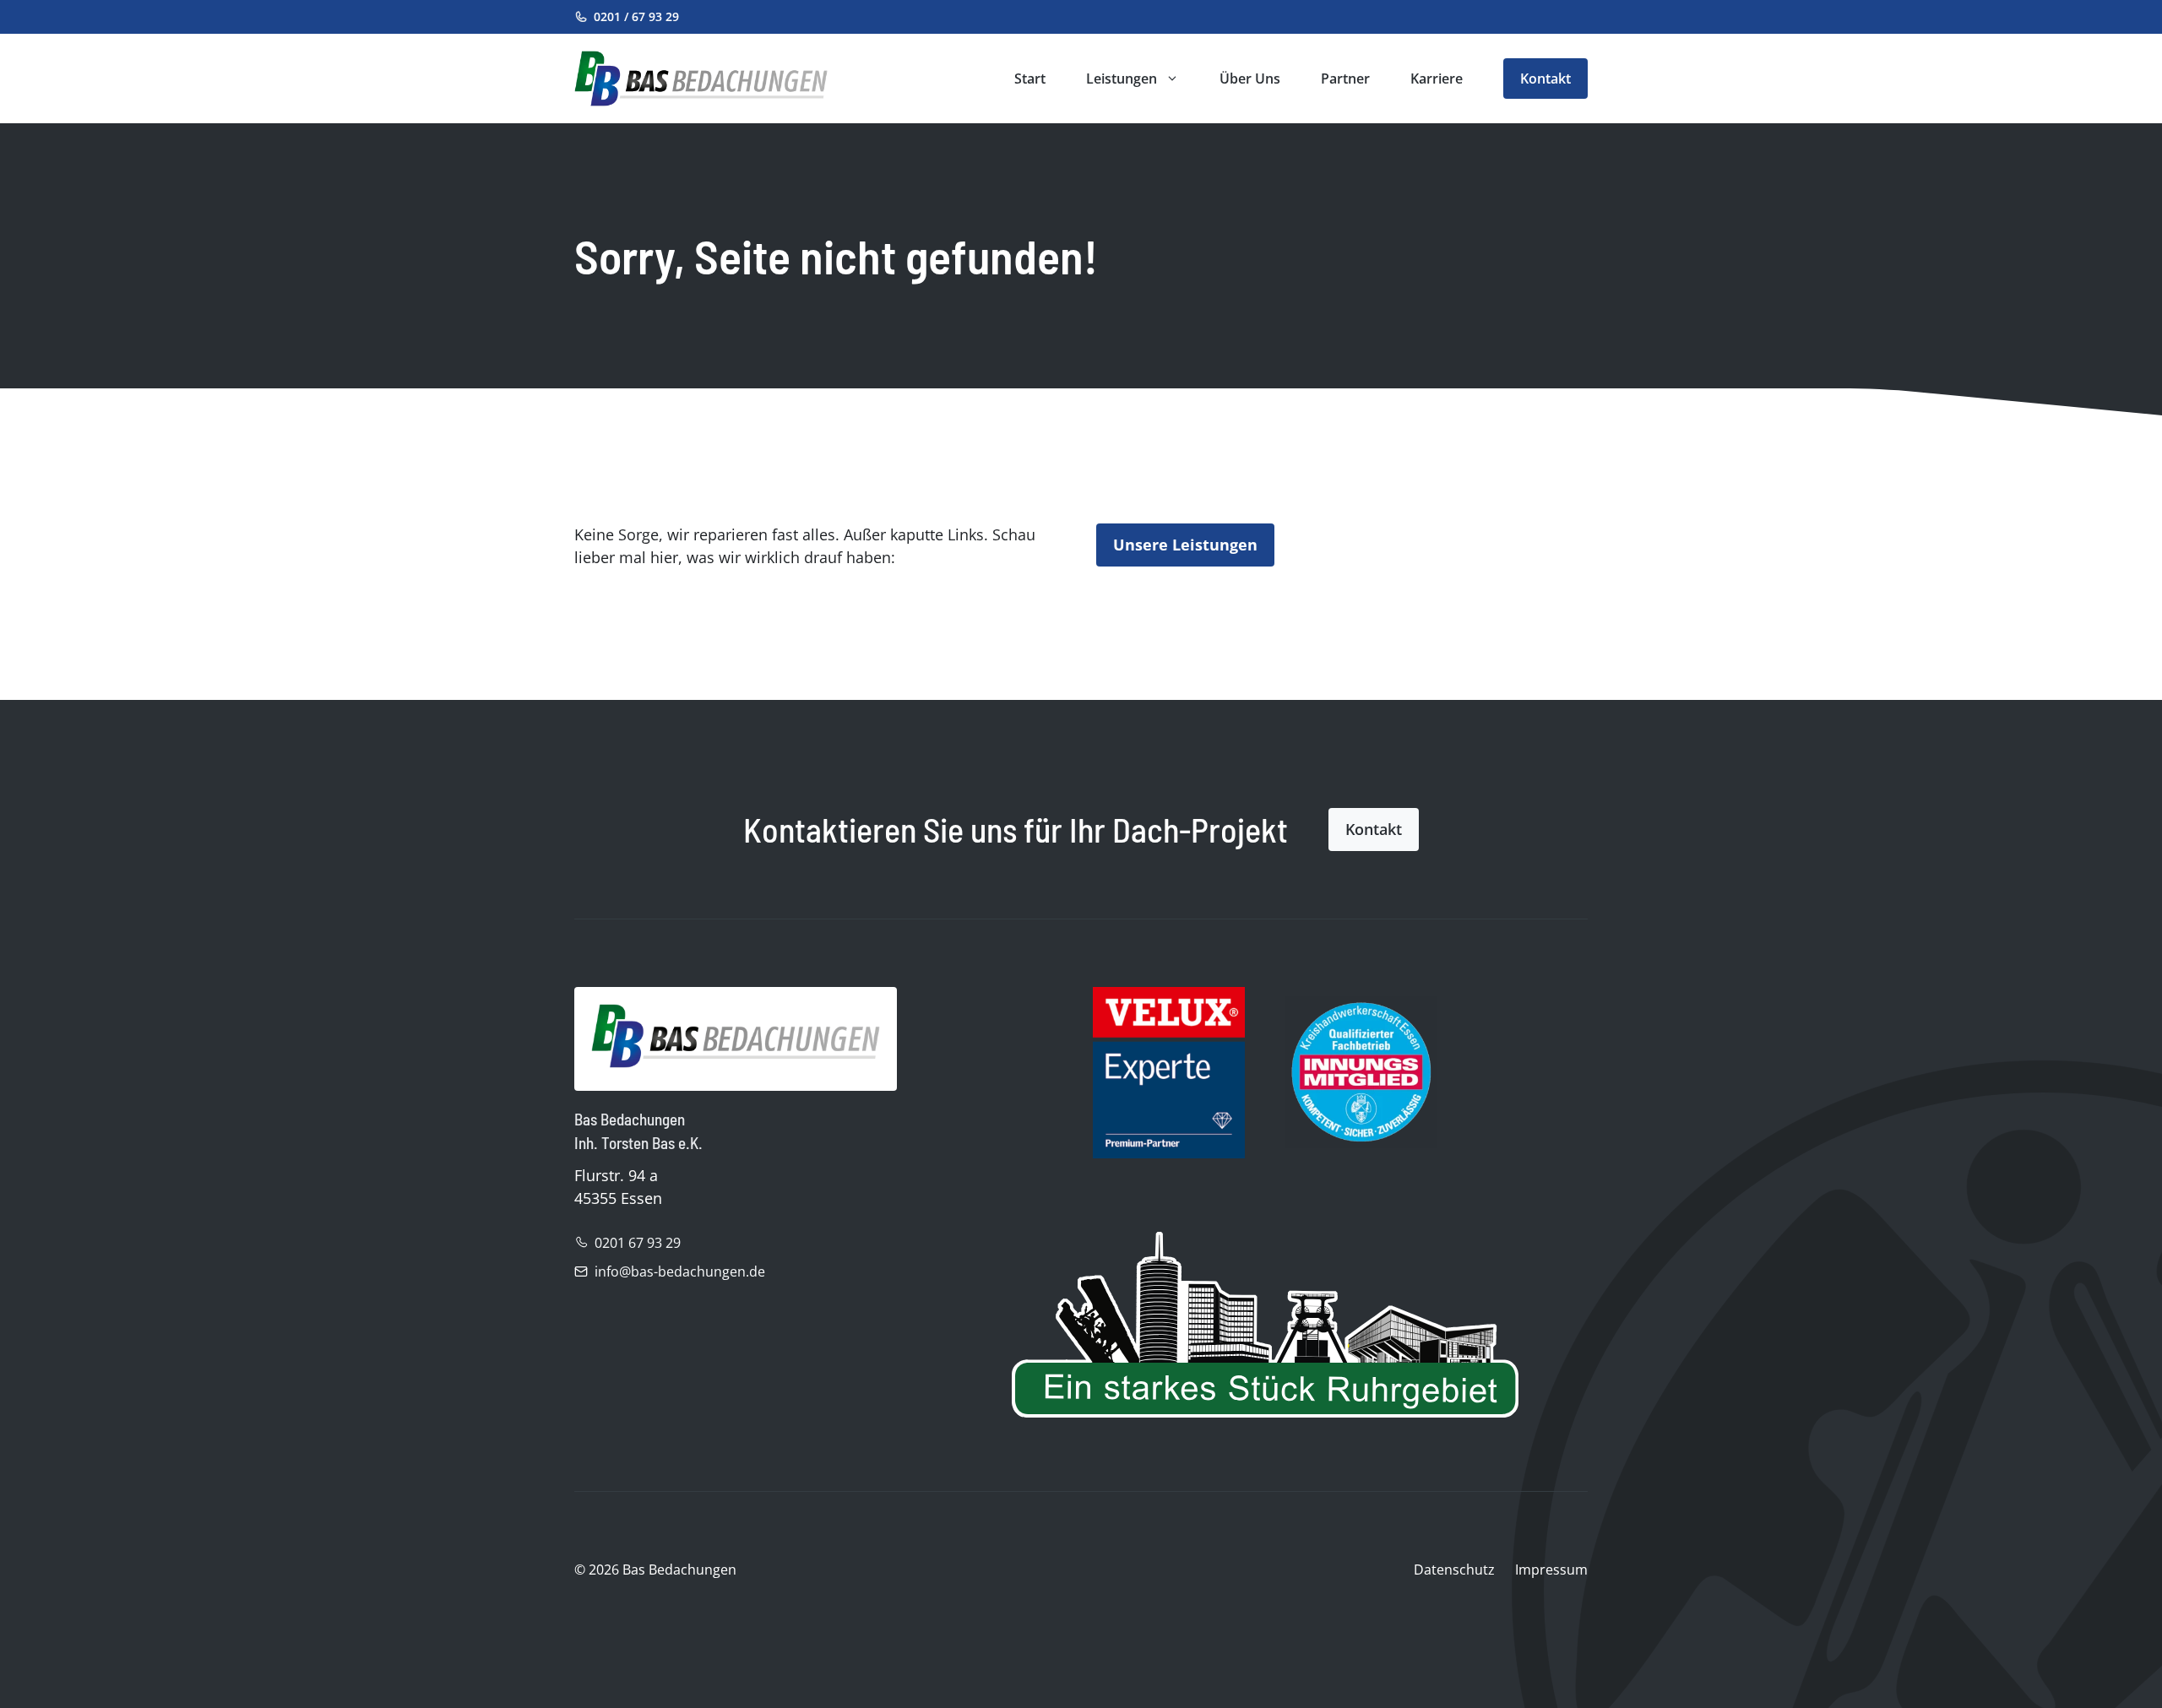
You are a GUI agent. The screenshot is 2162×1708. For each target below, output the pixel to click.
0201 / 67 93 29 (636, 16)
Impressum (1551, 1570)
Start (1030, 79)
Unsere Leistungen (1185, 545)
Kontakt (1545, 79)
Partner (1345, 79)
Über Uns (1250, 79)
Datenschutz (1454, 1570)
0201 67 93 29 (638, 1243)
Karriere (1437, 79)
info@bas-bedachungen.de (680, 1272)
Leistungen (1122, 79)
